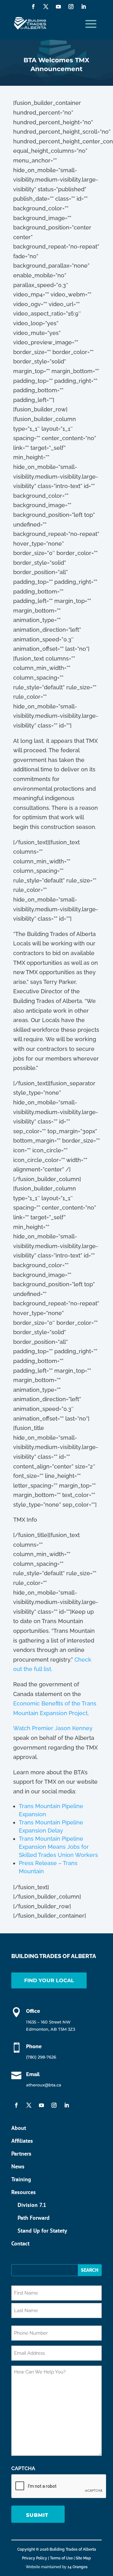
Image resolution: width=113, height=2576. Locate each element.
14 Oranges (78, 2567)
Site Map (83, 2558)
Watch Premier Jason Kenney (53, 1728)
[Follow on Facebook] (33, 7)
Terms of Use (61, 2558)
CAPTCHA (23, 2468)
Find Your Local (49, 1980)
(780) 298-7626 (41, 2057)
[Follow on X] (46, 7)
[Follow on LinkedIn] (83, 7)
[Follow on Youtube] (58, 7)
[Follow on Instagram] (71, 7)
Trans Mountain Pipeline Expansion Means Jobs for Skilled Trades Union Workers (58, 1847)
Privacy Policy (35, 2558)
